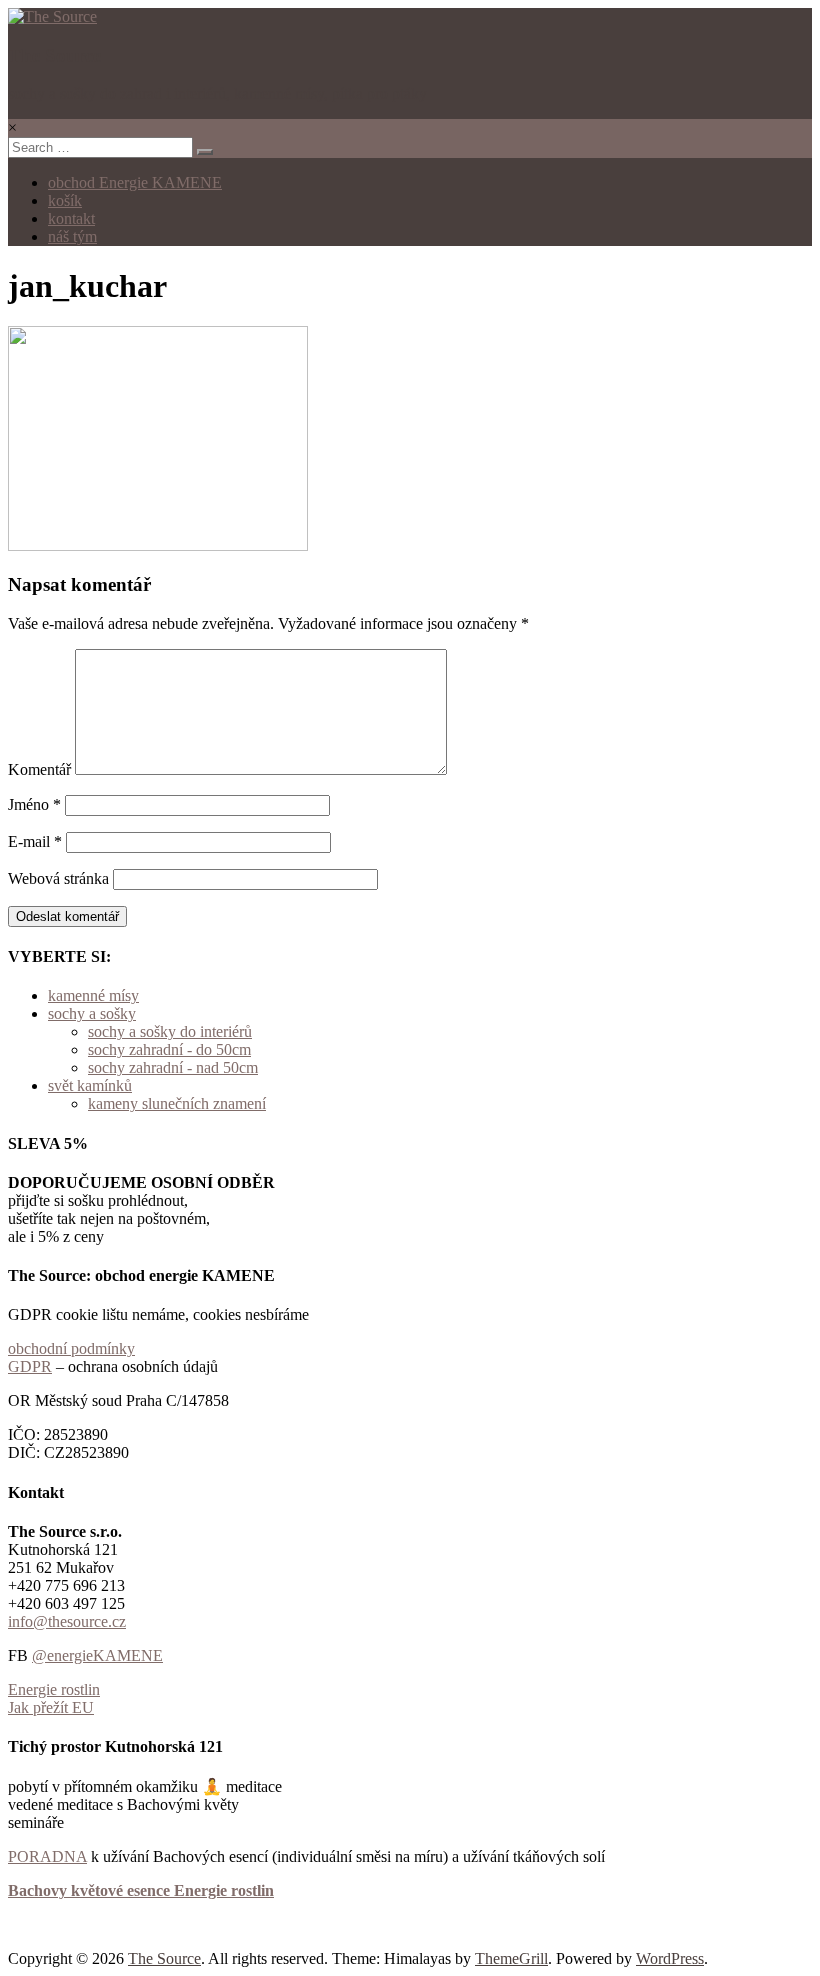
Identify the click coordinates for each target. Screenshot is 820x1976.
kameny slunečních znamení (177, 1103)
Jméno (34, 804)
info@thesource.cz (67, 1621)
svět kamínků (90, 1085)
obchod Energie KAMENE (135, 182)
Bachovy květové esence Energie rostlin (141, 1890)
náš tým (72, 236)
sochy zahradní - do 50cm (169, 1049)
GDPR (30, 1366)
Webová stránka (58, 878)
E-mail (35, 841)
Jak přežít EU (51, 1707)
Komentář (39, 769)
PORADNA (47, 1856)
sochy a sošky (92, 1013)
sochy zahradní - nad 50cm (173, 1067)
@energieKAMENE (97, 1655)
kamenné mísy (93, 995)
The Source (54, 55)
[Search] (205, 152)
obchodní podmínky (71, 1348)
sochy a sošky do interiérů (170, 1031)
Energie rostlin (54, 1689)
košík (65, 200)
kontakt (71, 218)
